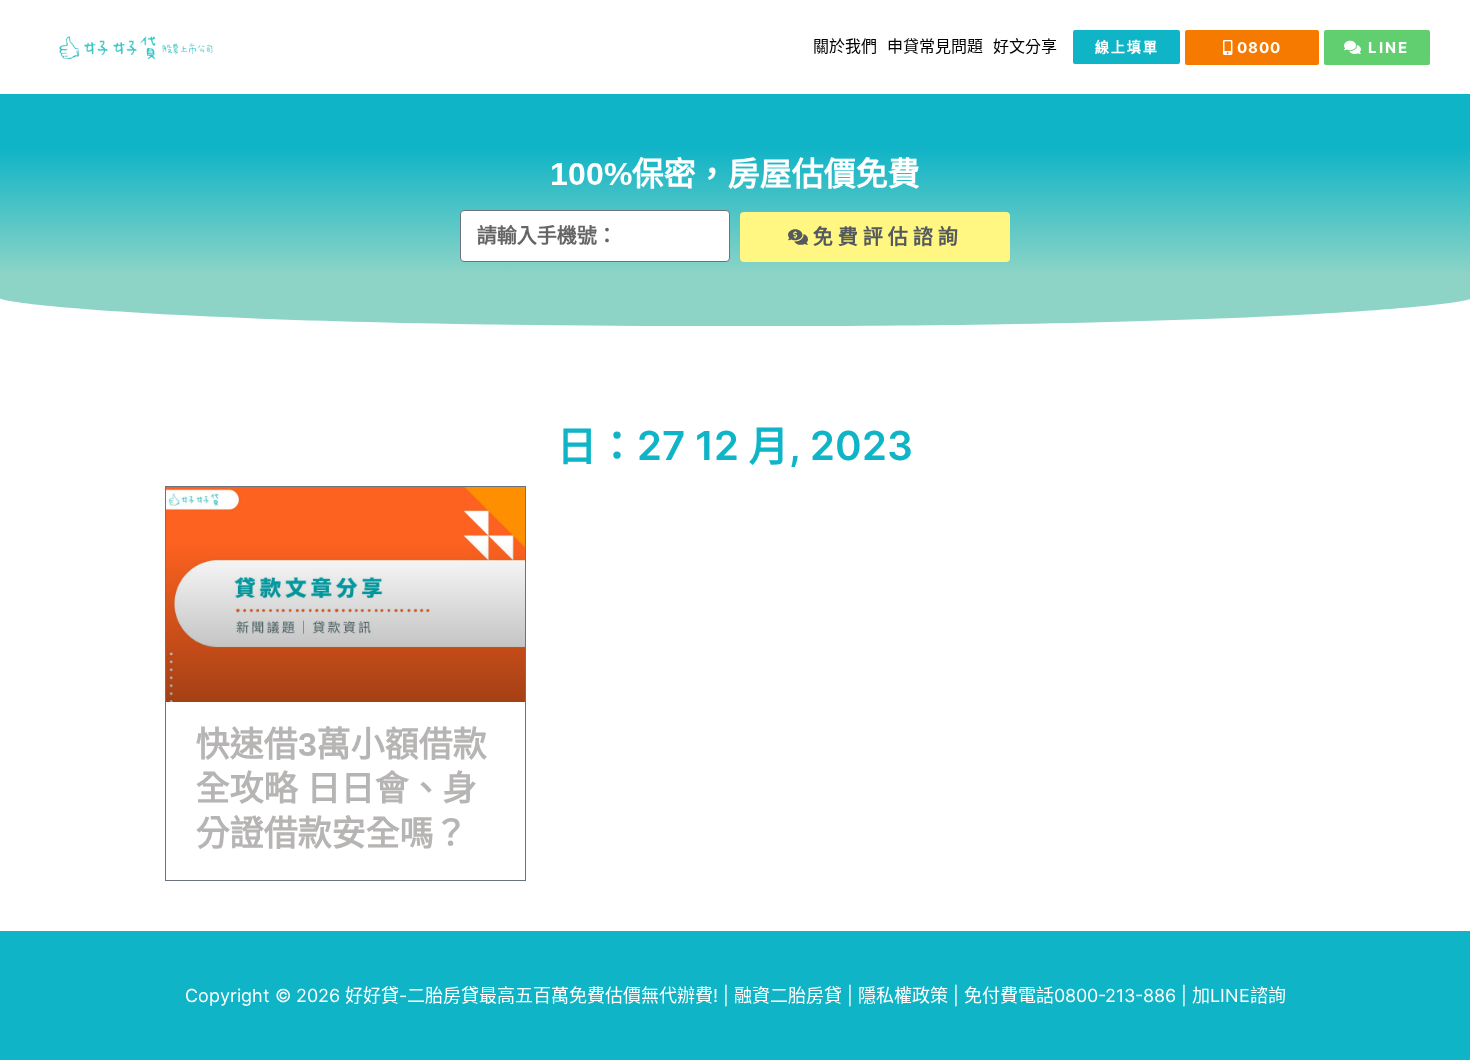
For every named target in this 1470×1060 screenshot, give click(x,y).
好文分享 (1025, 46)
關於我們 (845, 46)
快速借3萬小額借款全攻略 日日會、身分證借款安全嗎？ (341, 788)
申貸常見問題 (935, 46)
